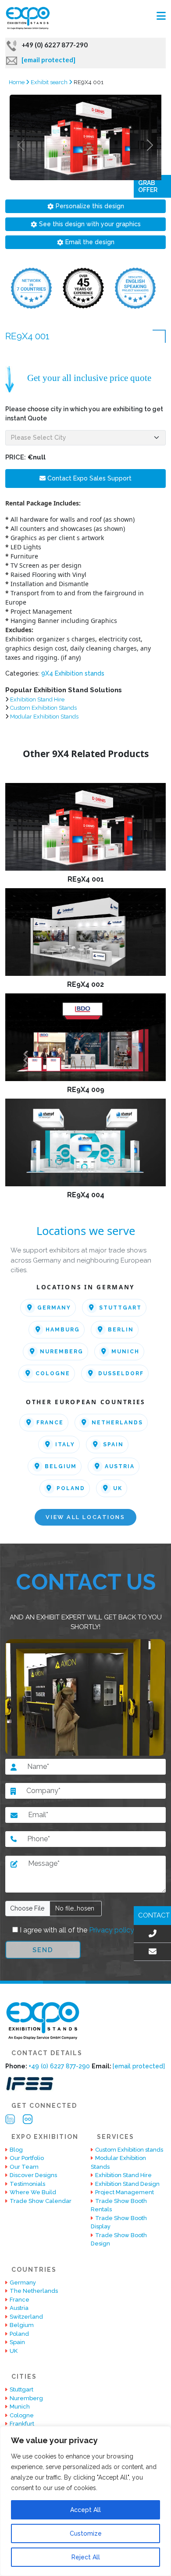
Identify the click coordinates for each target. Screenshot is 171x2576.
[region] (85, 2501)
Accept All (85, 2510)
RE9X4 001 (86, 879)
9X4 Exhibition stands (73, 673)
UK (118, 1488)
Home (17, 82)
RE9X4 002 (85, 984)
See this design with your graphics (90, 224)
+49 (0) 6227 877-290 (55, 45)
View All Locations (85, 1517)
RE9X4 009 (86, 1090)
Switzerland (26, 2317)
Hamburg (63, 1330)
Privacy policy (111, 1930)
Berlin (121, 1330)
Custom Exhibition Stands (43, 708)
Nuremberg (62, 1352)
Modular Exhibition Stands (44, 717)
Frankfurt (22, 2424)
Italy (65, 1445)
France (50, 1423)
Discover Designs (33, 2175)
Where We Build (33, 2192)
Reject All (86, 2557)
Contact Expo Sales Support (89, 478)
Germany (54, 1308)
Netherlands (117, 1423)
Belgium (61, 1466)
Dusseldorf (121, 1373)
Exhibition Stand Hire (37, 699)
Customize (86, 2533)
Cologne (53, 1373)
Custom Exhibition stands (129, 2150)
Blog (16, 2150)
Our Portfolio (27, 2158)
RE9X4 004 (86, 1195)
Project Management (125, 2192)
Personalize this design (90, 206)
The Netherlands (34, 2291)
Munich (125, 1352)
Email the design (90, 242)
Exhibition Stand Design (127, 2184)
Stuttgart (120, 1308)
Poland (71, 1488)
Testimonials (27, 2184)
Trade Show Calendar (41, 2201)
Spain (113, 1445)
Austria (120, 1466)
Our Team (24, 2167)
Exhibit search (50, 82)
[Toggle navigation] (161, 16)
